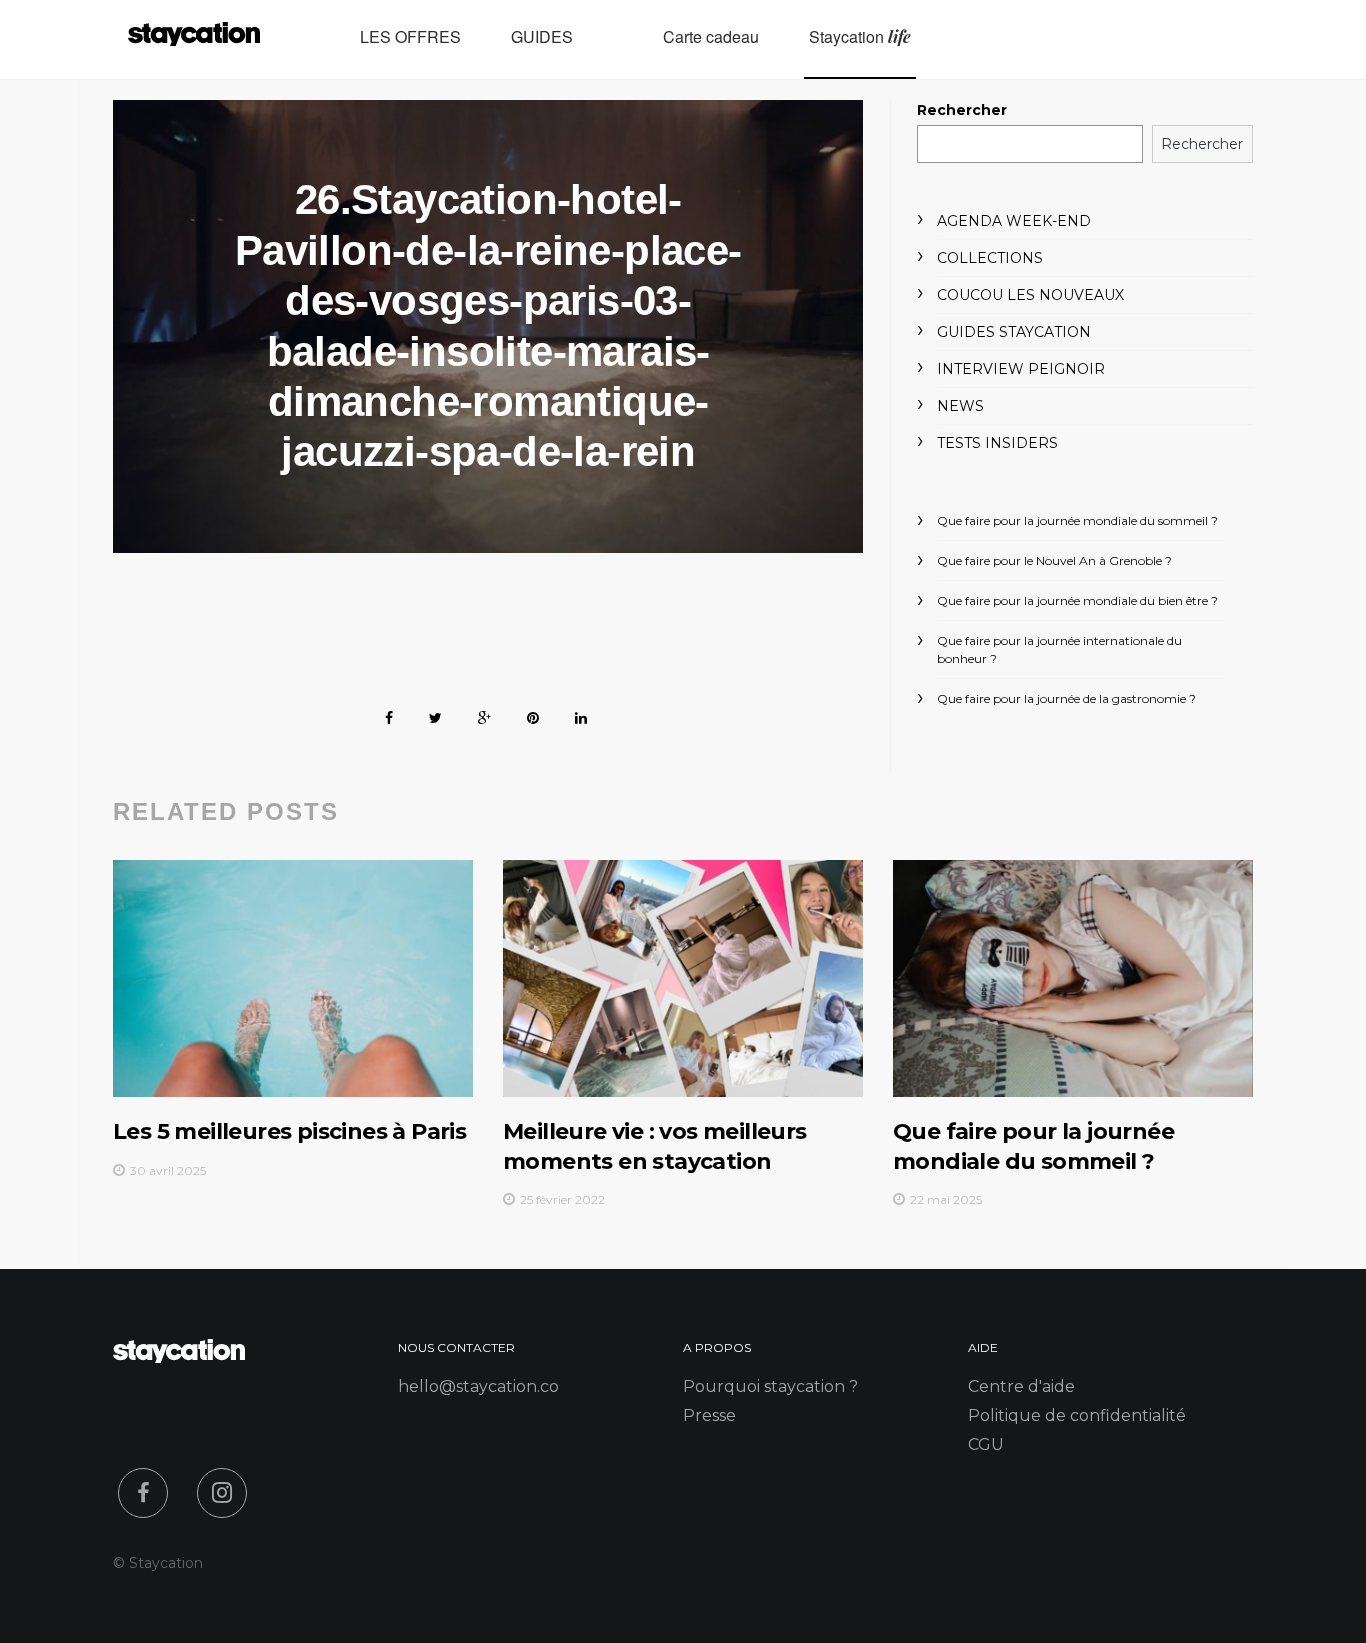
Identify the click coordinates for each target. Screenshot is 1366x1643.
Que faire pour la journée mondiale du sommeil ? (1077, 520)
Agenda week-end (1014, 221)
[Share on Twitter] (435, 714)
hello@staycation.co (478, 1386)
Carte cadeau (711, 37)
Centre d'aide (1021, 1386)
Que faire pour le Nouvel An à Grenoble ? (1054, 560)
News (960, 406)
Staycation (860, 37)
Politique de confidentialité (1077, 1415)
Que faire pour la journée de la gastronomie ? (1066, 698)
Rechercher (962, 110)
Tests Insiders (997, 443)
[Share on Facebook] (389, 714)
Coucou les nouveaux (1030, 295)
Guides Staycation (1014, 332)
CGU (986, 1444)
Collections (990, 258)
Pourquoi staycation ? (770, 1386)
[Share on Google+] (484, 714)
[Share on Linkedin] (581, 714)
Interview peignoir (1021, 369)
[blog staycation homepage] (194, 39)
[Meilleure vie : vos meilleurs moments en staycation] (683, 978)
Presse (709, 1415)
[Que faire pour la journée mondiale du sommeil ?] (1073, 978)
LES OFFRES (410, 37)
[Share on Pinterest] (533, 714)
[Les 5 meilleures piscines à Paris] (293, 978)
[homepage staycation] (179, 1357)
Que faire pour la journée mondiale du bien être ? (1077, 600)
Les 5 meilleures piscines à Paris (289, 1131)
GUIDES (542, 37)
